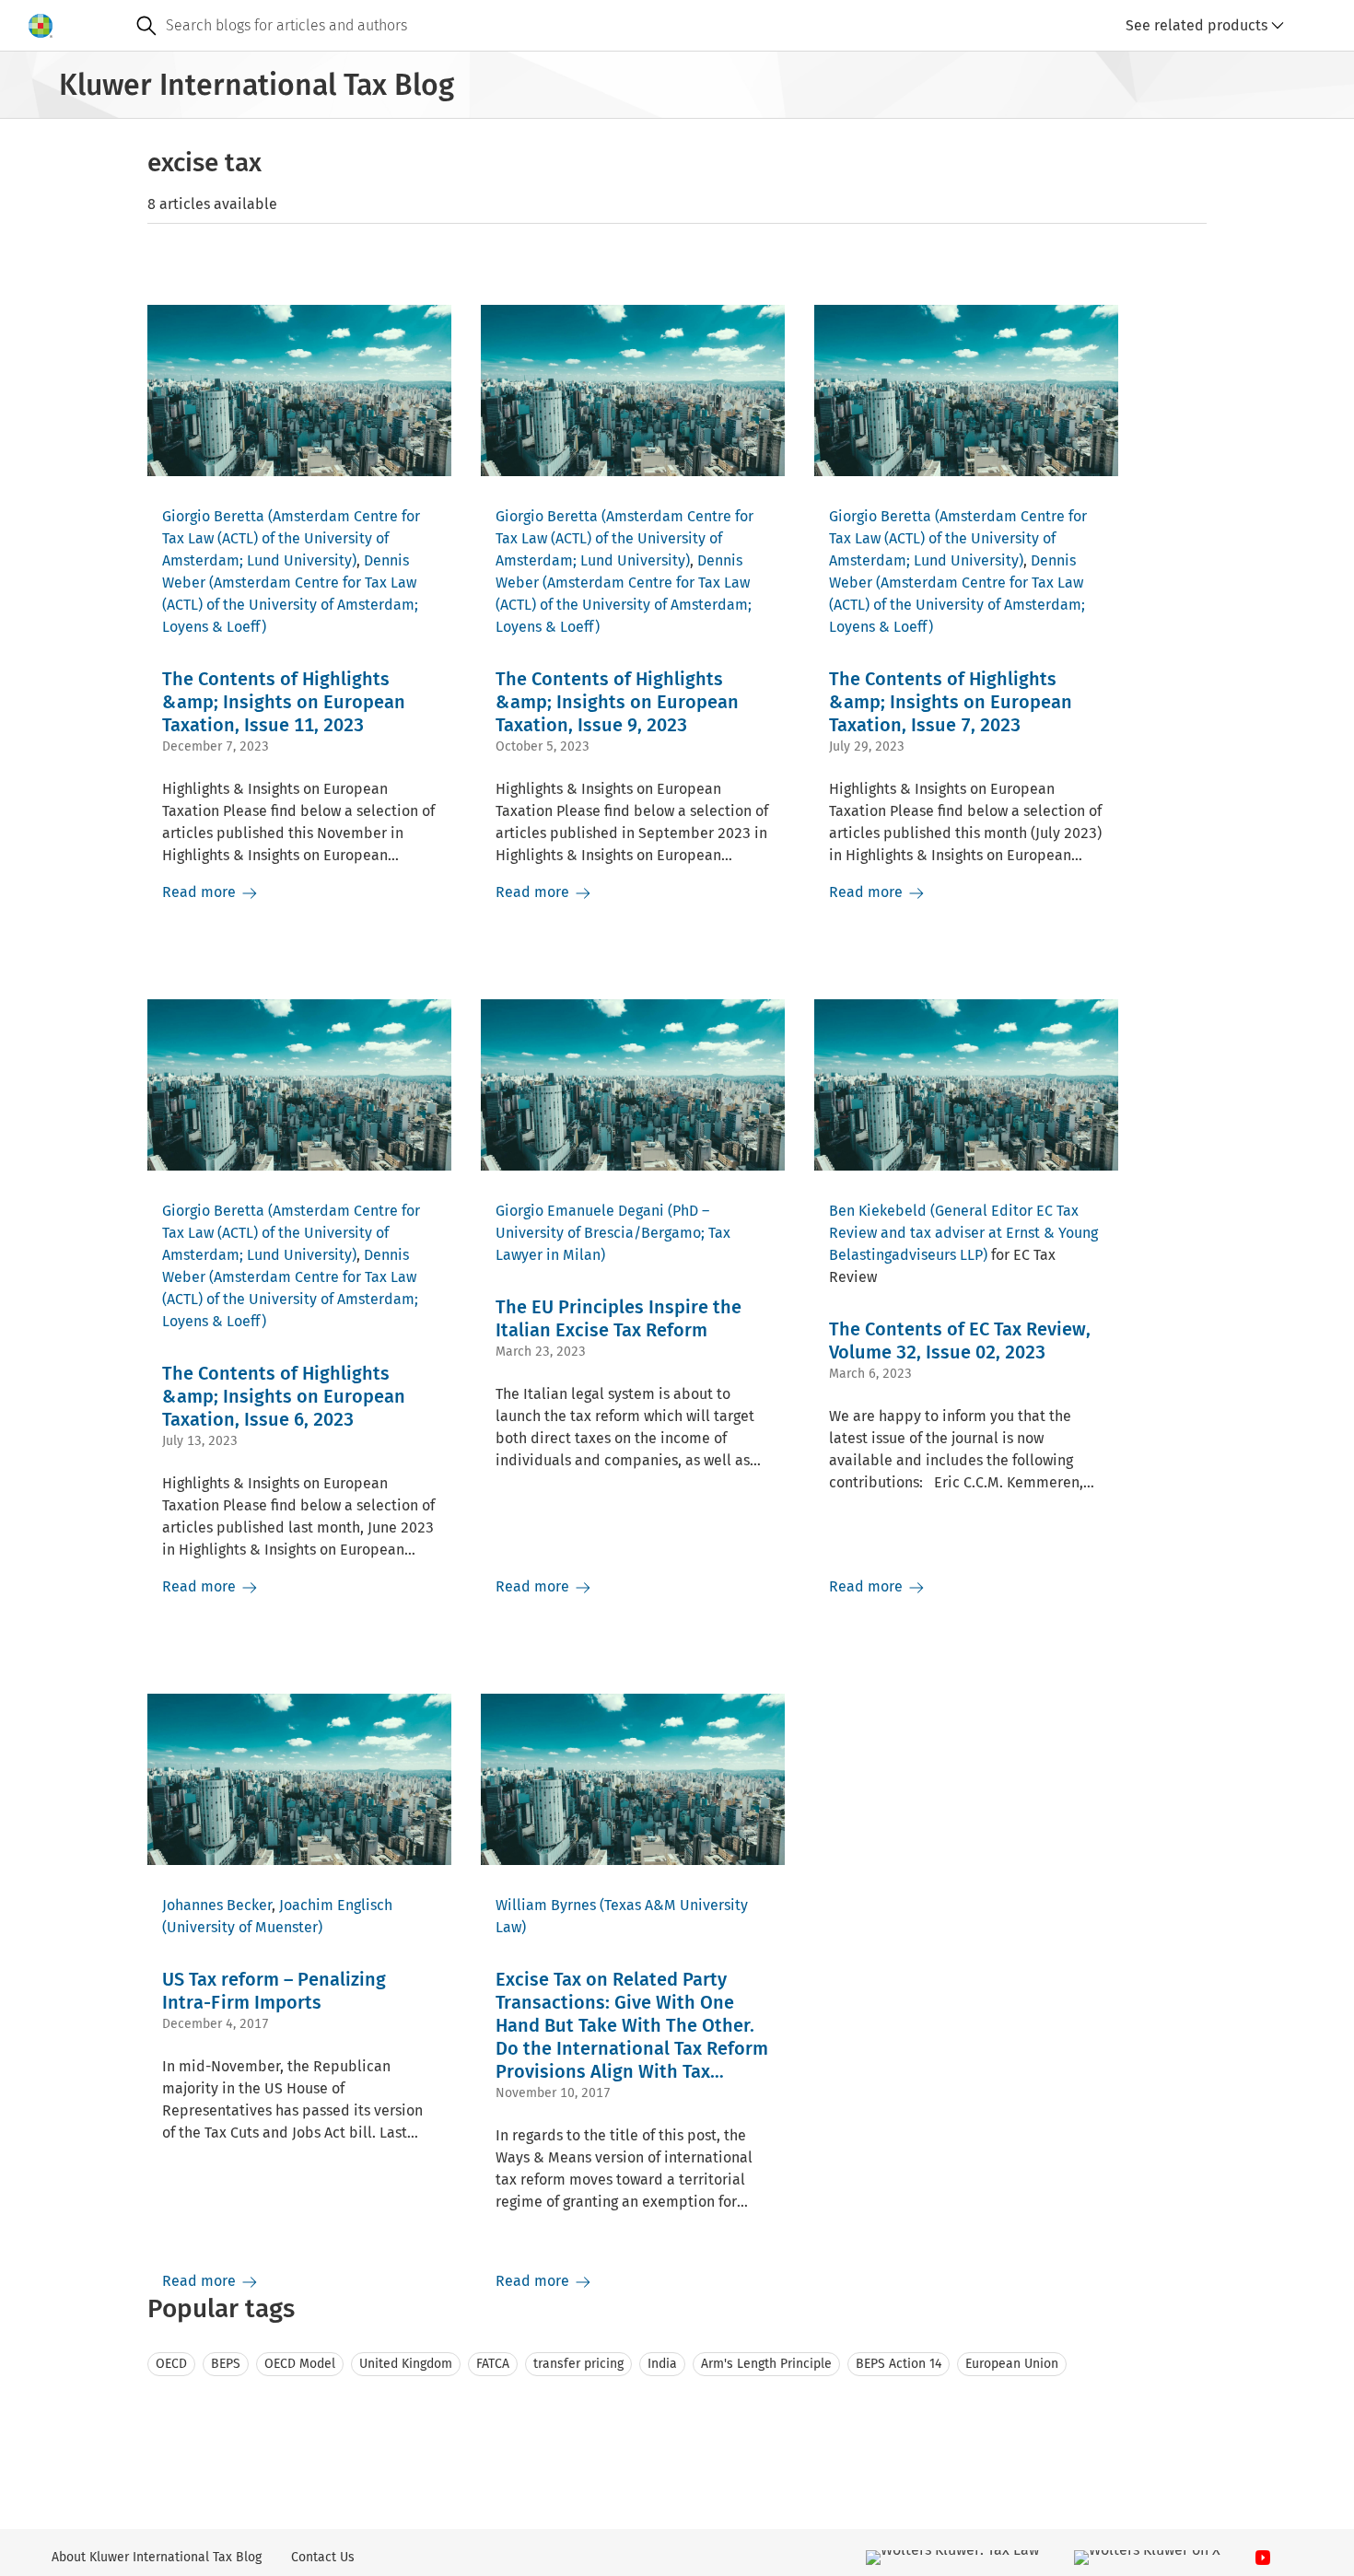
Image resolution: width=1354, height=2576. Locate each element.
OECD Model (300, 2364)
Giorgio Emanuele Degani (580, 1211)
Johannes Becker (217, 1905)
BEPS (226, 2364)
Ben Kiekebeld (878, 1211)
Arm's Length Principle (766, 2364)
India (662, 2364)
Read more (201, 892)
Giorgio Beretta (213, 516)
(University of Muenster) (242, 1927)
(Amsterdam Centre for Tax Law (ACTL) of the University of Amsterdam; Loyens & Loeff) (290, 605)
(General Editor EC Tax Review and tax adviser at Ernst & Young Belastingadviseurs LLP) (963, 1233)
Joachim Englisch (336, 1905)
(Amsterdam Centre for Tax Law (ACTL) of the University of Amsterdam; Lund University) (291, 538)
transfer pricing (578, 2364)
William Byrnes (546, 1905)
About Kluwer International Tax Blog (157, 2557)
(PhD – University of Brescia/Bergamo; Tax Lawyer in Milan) (613, 1233)
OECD (171, 2364)
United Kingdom (406, 2364)
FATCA (493, 2364)
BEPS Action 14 (899, 2364)
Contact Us (323, 2557)
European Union (1012, 2364)
